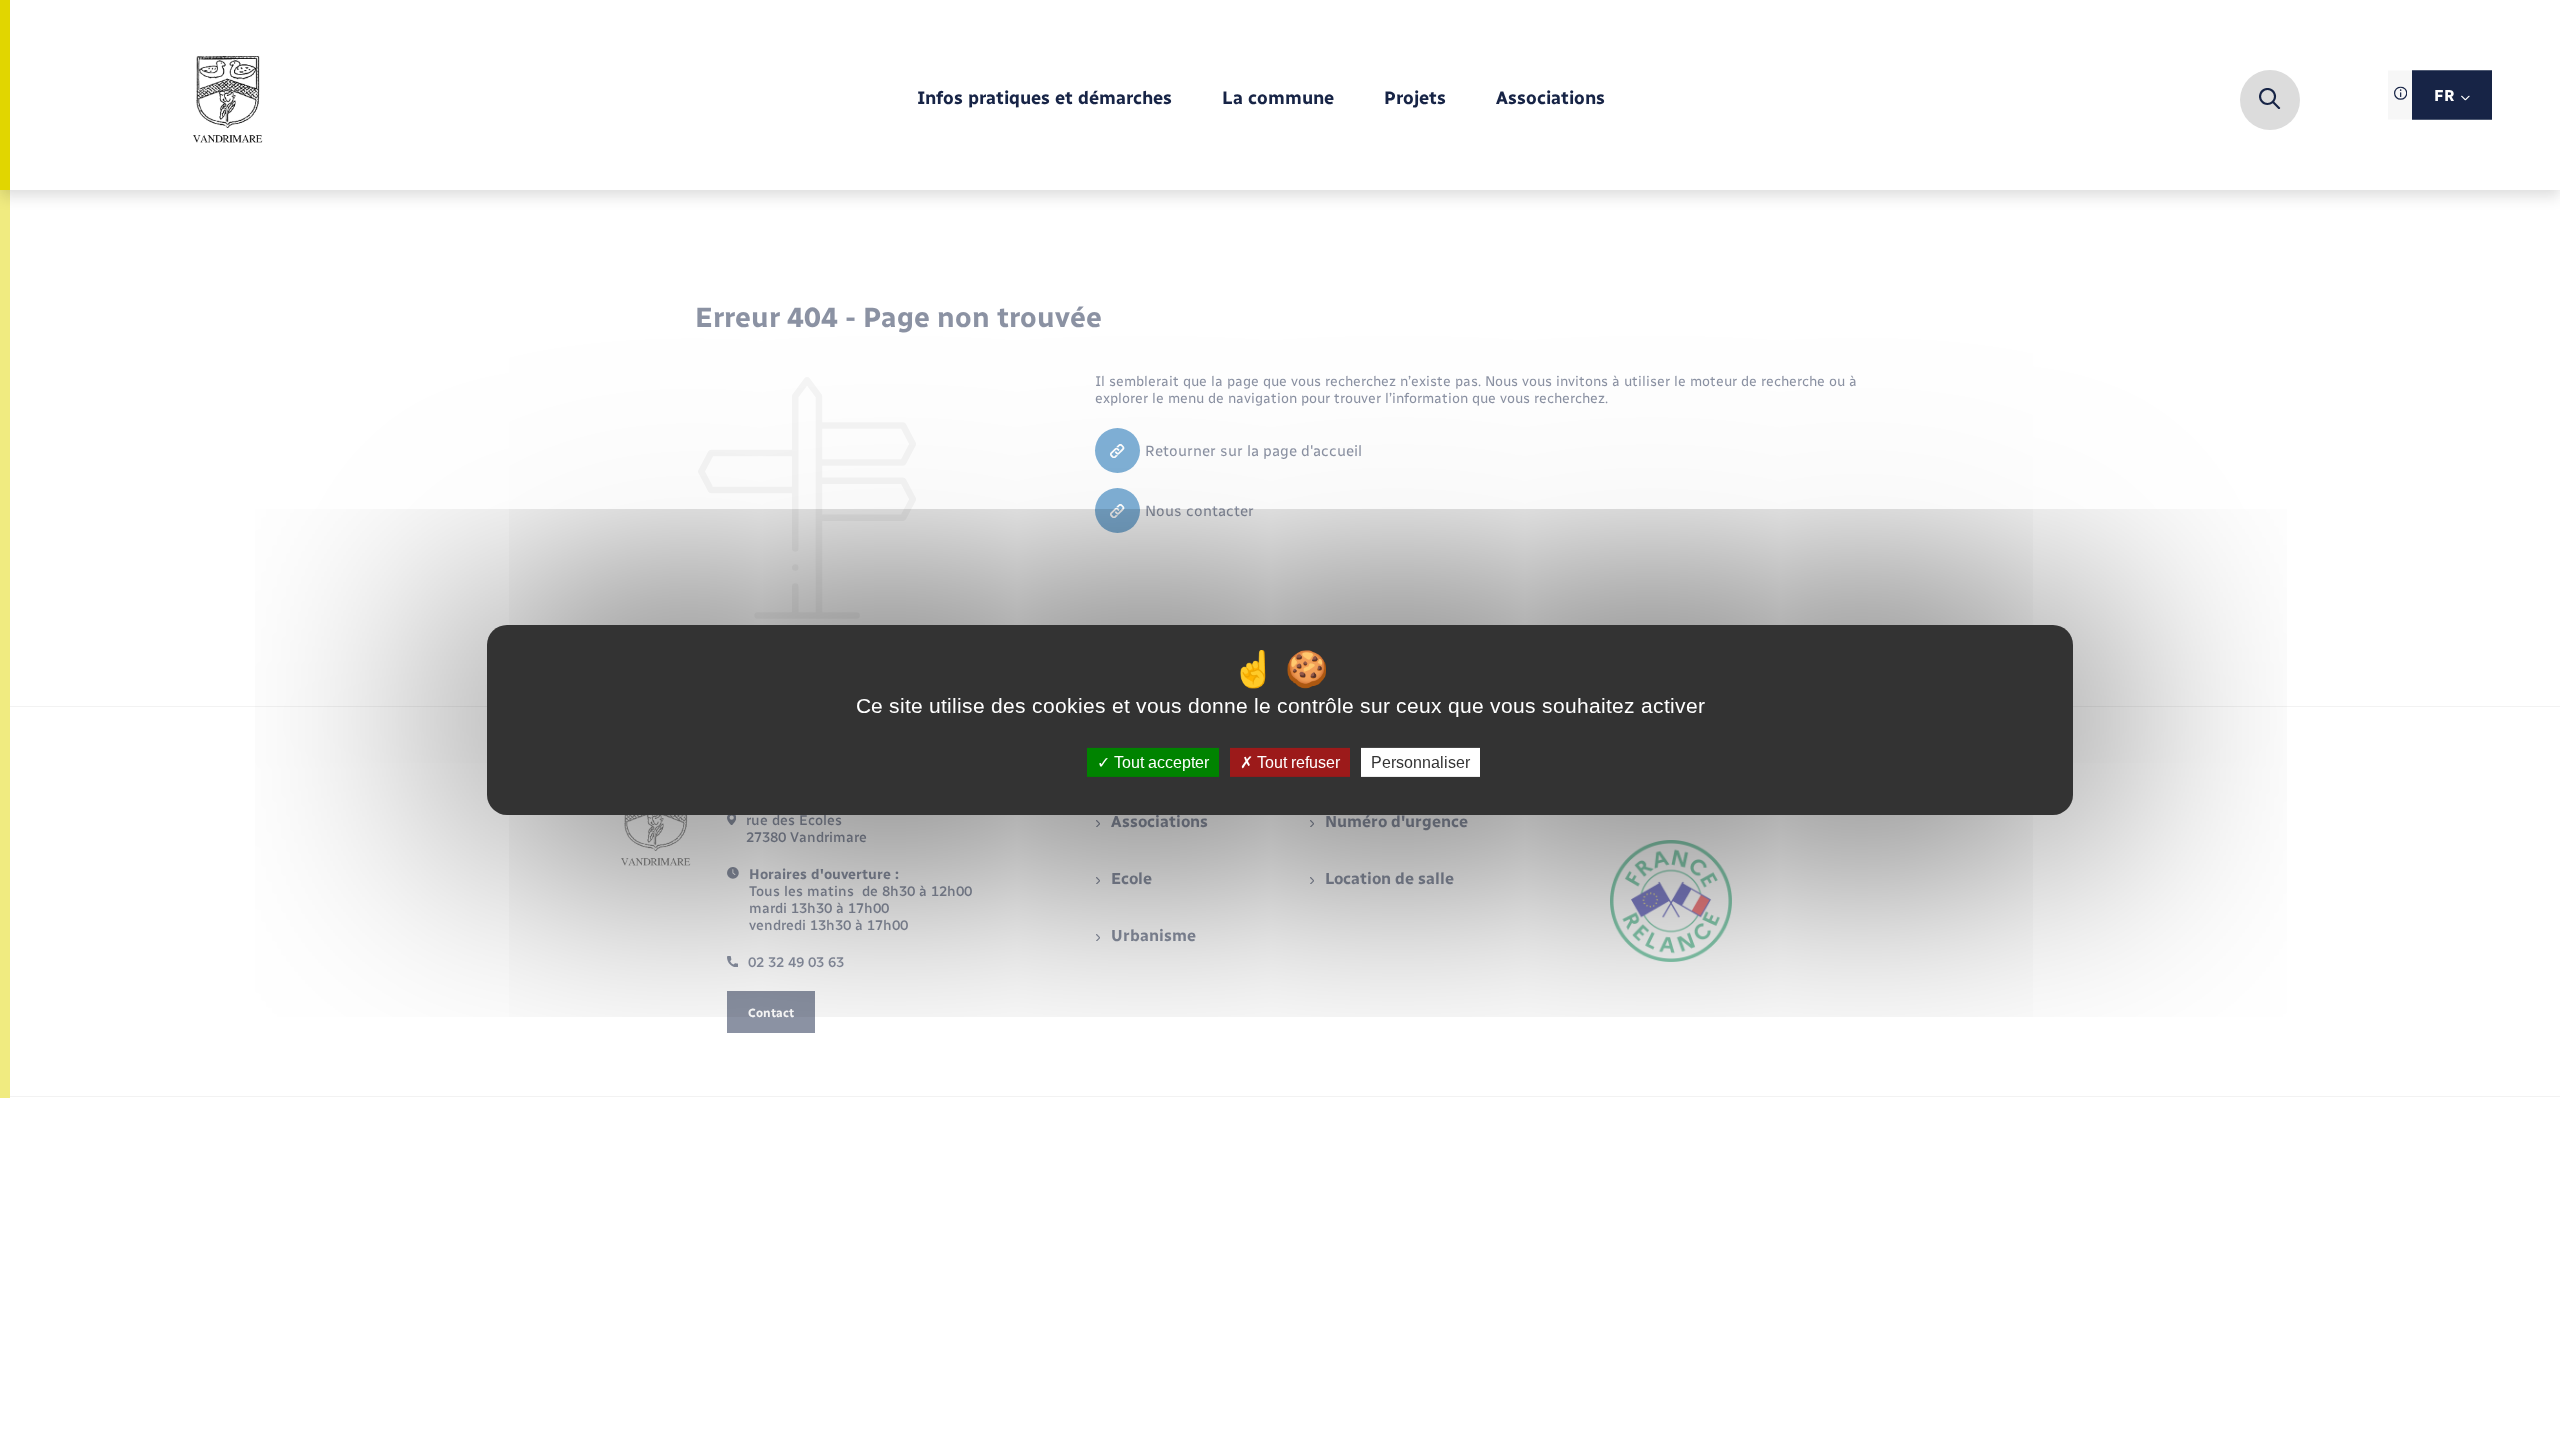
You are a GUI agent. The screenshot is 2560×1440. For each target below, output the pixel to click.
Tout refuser (1296, 762)
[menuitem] (1044, 99)
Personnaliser (1420, 762)
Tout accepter (1159, 762)
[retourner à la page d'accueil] (228, 100)
